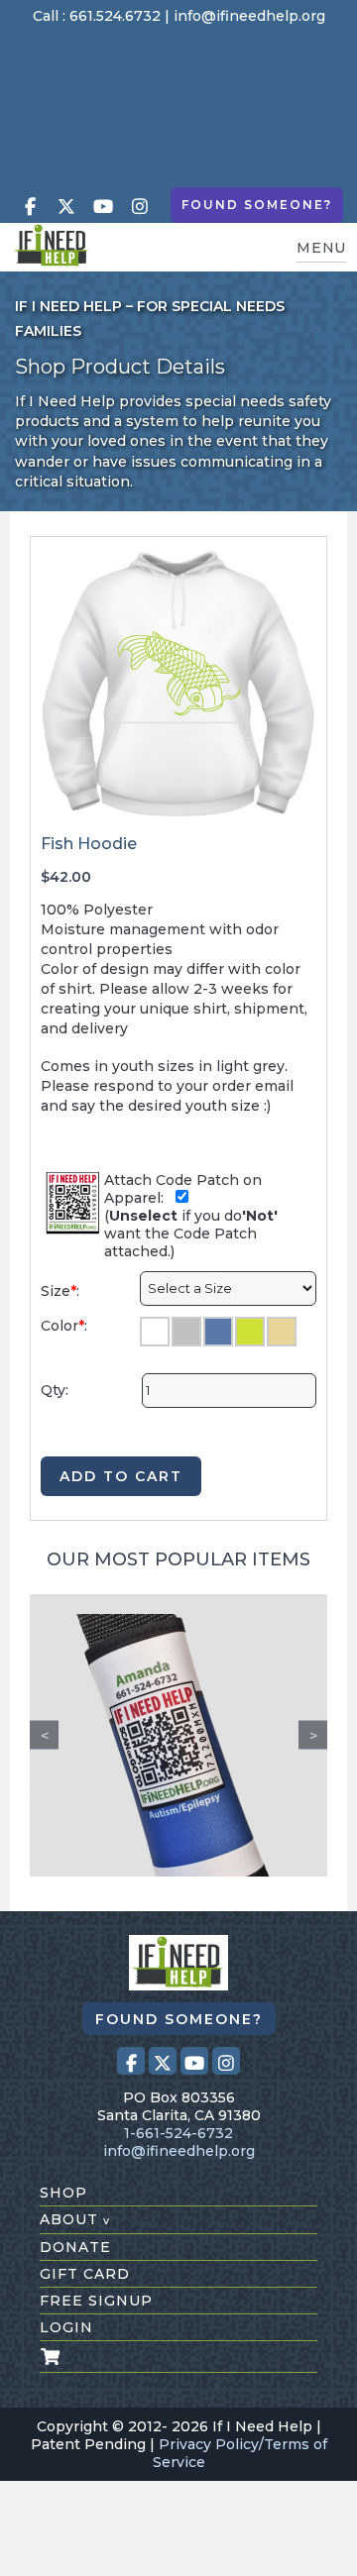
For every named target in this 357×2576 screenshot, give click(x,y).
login (66, 2327)
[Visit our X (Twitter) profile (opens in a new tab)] (66, 207)
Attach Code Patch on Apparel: (183, 1189)
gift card (85, 2274)
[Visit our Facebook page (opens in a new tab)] (30, 207)
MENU (321, 248)
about (75, 2219)
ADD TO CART (121, 1476)
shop (63, 2193)
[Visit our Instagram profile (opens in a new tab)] (140, 207)
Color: (64, 1326)
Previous (44, 1735)
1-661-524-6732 (178, 2133)
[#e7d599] (282, 1332)
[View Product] (178, 1735)
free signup (96, 2301)
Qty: (55, 1390)
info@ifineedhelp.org (249, 16)
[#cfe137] (250, 1332)
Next (313, 1735)
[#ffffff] (155, 1332)
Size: (60, 1291)
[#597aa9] (218, 1332)
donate (75, 2247)
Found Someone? (257, 205)
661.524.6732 (115, 16)
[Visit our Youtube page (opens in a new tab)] (103, 207)
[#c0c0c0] (186, 1332)
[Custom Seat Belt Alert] (178, 1763)
